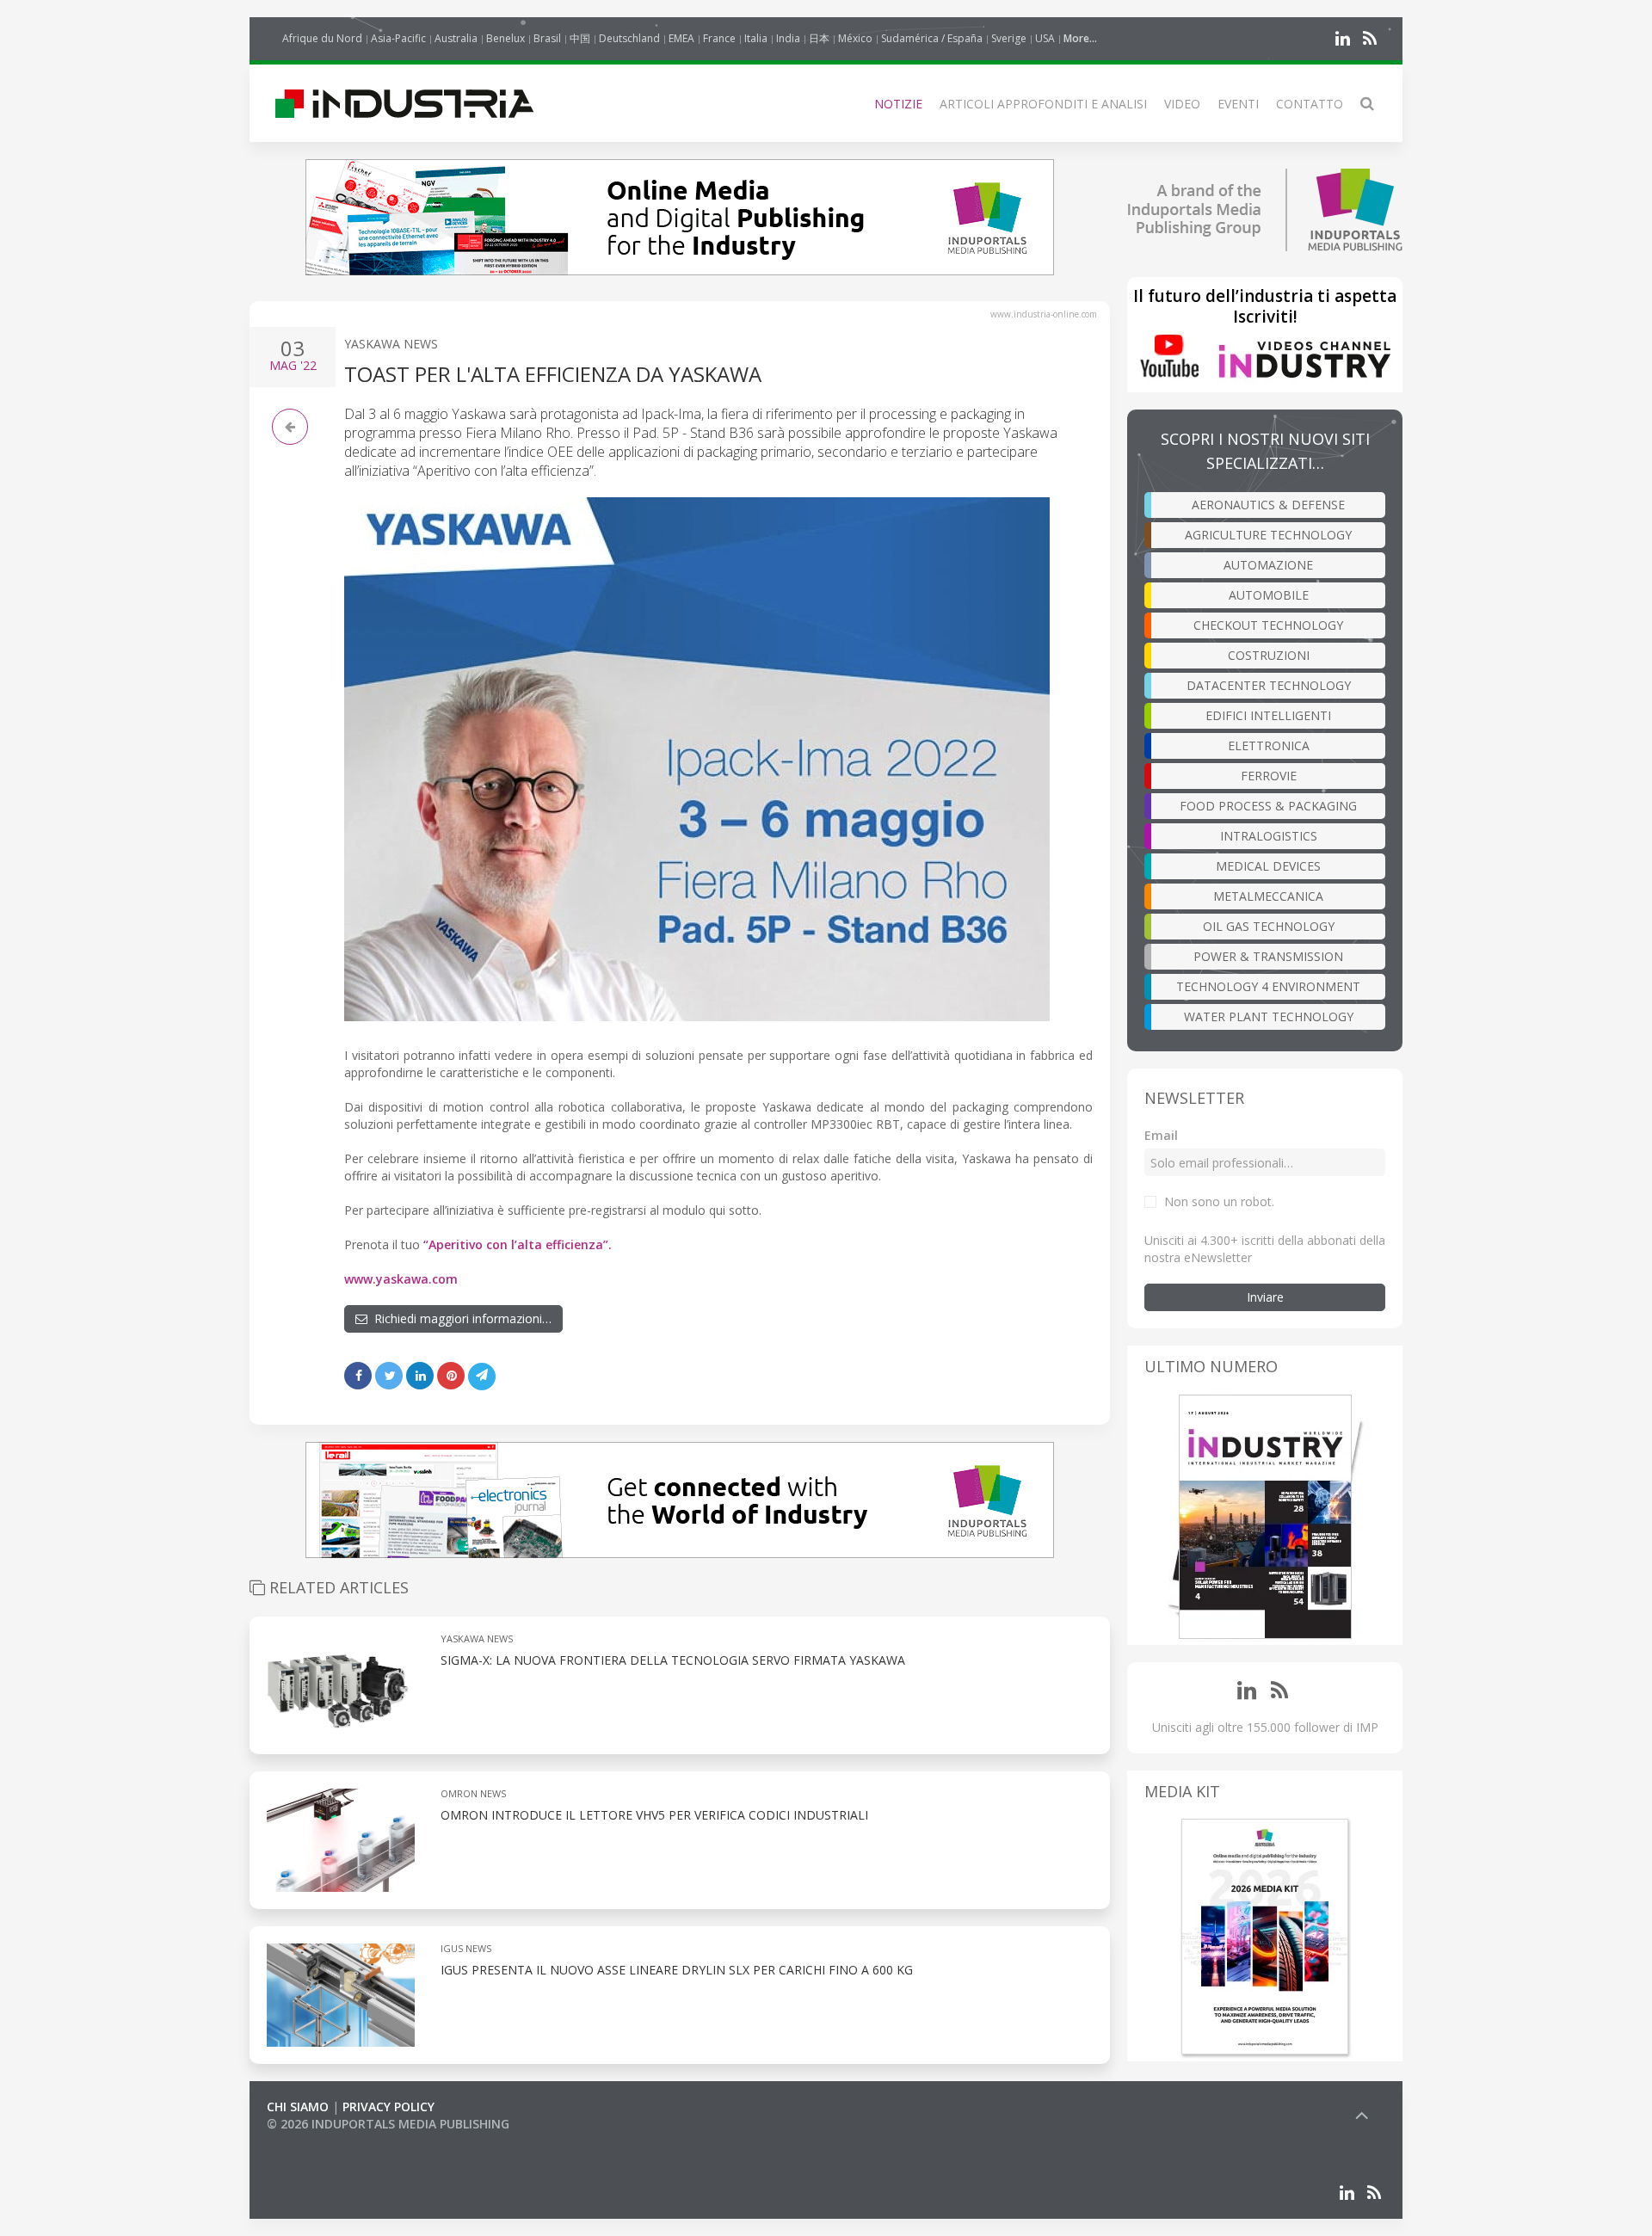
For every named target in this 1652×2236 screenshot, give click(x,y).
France (719, 38)
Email (1161, 1135)
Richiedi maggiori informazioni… (459, 1318)
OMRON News (473, 1793)
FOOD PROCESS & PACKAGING (1268, 806)
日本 (819, 38)
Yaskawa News (391, 344)
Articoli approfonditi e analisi (1043, 104)
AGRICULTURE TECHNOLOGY (1268, 535)
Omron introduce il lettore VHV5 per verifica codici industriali (654, 1815)
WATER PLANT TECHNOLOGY (1269, 1016)
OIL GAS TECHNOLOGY (1269, 926)
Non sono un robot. (1219, 1201)
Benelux (505, 38)
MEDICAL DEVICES (1268, 866)
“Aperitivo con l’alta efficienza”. (518, 1244)
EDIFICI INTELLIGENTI (1268, 715)
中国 (580, 38)
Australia (456, 38)
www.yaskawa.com (401, 1279)
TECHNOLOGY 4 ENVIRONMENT (1268, 986)
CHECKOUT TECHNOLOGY (1268, 625)
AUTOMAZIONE (1268, 565)
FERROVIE (1269, 776)
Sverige (1009, 38)
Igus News (466, 1948)
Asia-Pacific (398, 38)
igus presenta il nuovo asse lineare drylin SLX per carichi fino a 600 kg (677, 1970)
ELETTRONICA (1269, 745)
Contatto (1310, 104)
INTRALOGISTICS (1269, 836)
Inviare (1265, 1297)
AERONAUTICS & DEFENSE (1268, 505)
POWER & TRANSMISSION (1268, 956)
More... (1080, 38)
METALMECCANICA (1268, 896)
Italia (756, 38)
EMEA (681, 38)
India (788, 38)
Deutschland (629, 38)
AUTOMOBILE (1269, 595)
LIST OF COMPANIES (325, 2141)
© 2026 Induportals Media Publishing (388, 2124)
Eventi (1238, 104)
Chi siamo (298, 2107)
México (855, 38)
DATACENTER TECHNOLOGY (1269, 685)
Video (1182, 104)
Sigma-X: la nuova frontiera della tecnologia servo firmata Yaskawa (673, 1660)
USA (1045, 38)
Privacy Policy (388, 2107)
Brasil (547, 38)
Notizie (898, 104)
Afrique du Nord (322, 38)
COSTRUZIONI (1269, 655)
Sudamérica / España (932, 38)
